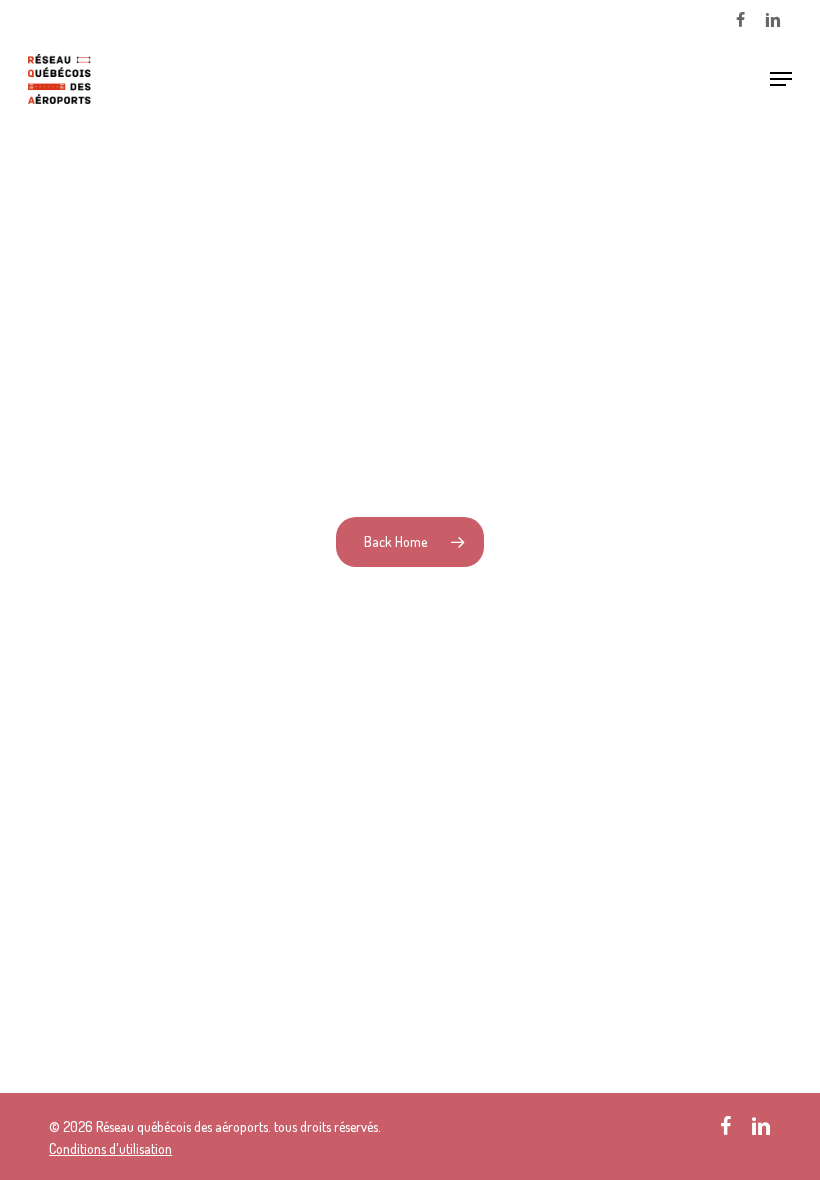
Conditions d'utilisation (110, 1148)
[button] (781, 79)
